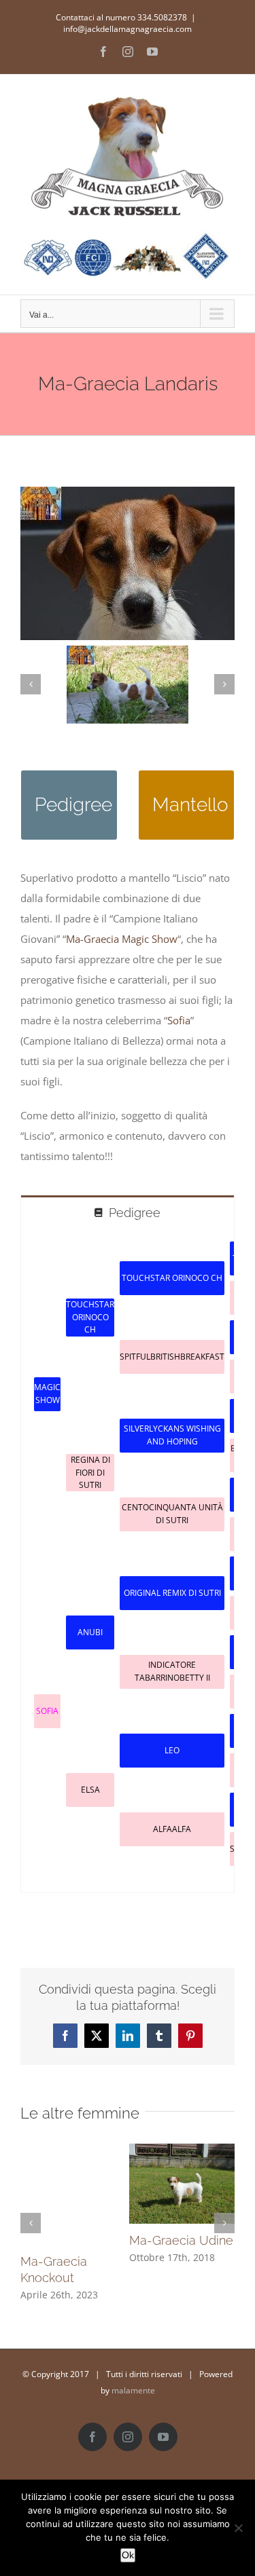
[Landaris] (128, 491)
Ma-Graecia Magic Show (122, 939)
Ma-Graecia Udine (181, 2240)
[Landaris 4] (127, 685)
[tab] (128, 1212)
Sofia (179, 1020)
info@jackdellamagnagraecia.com (128, 29)
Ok (128, 2555)
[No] (238, 2528)
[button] (31, 684)
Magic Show (47, 1393)
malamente (133, 2390)
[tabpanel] (128, 1561)
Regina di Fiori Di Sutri (90, 1472)
